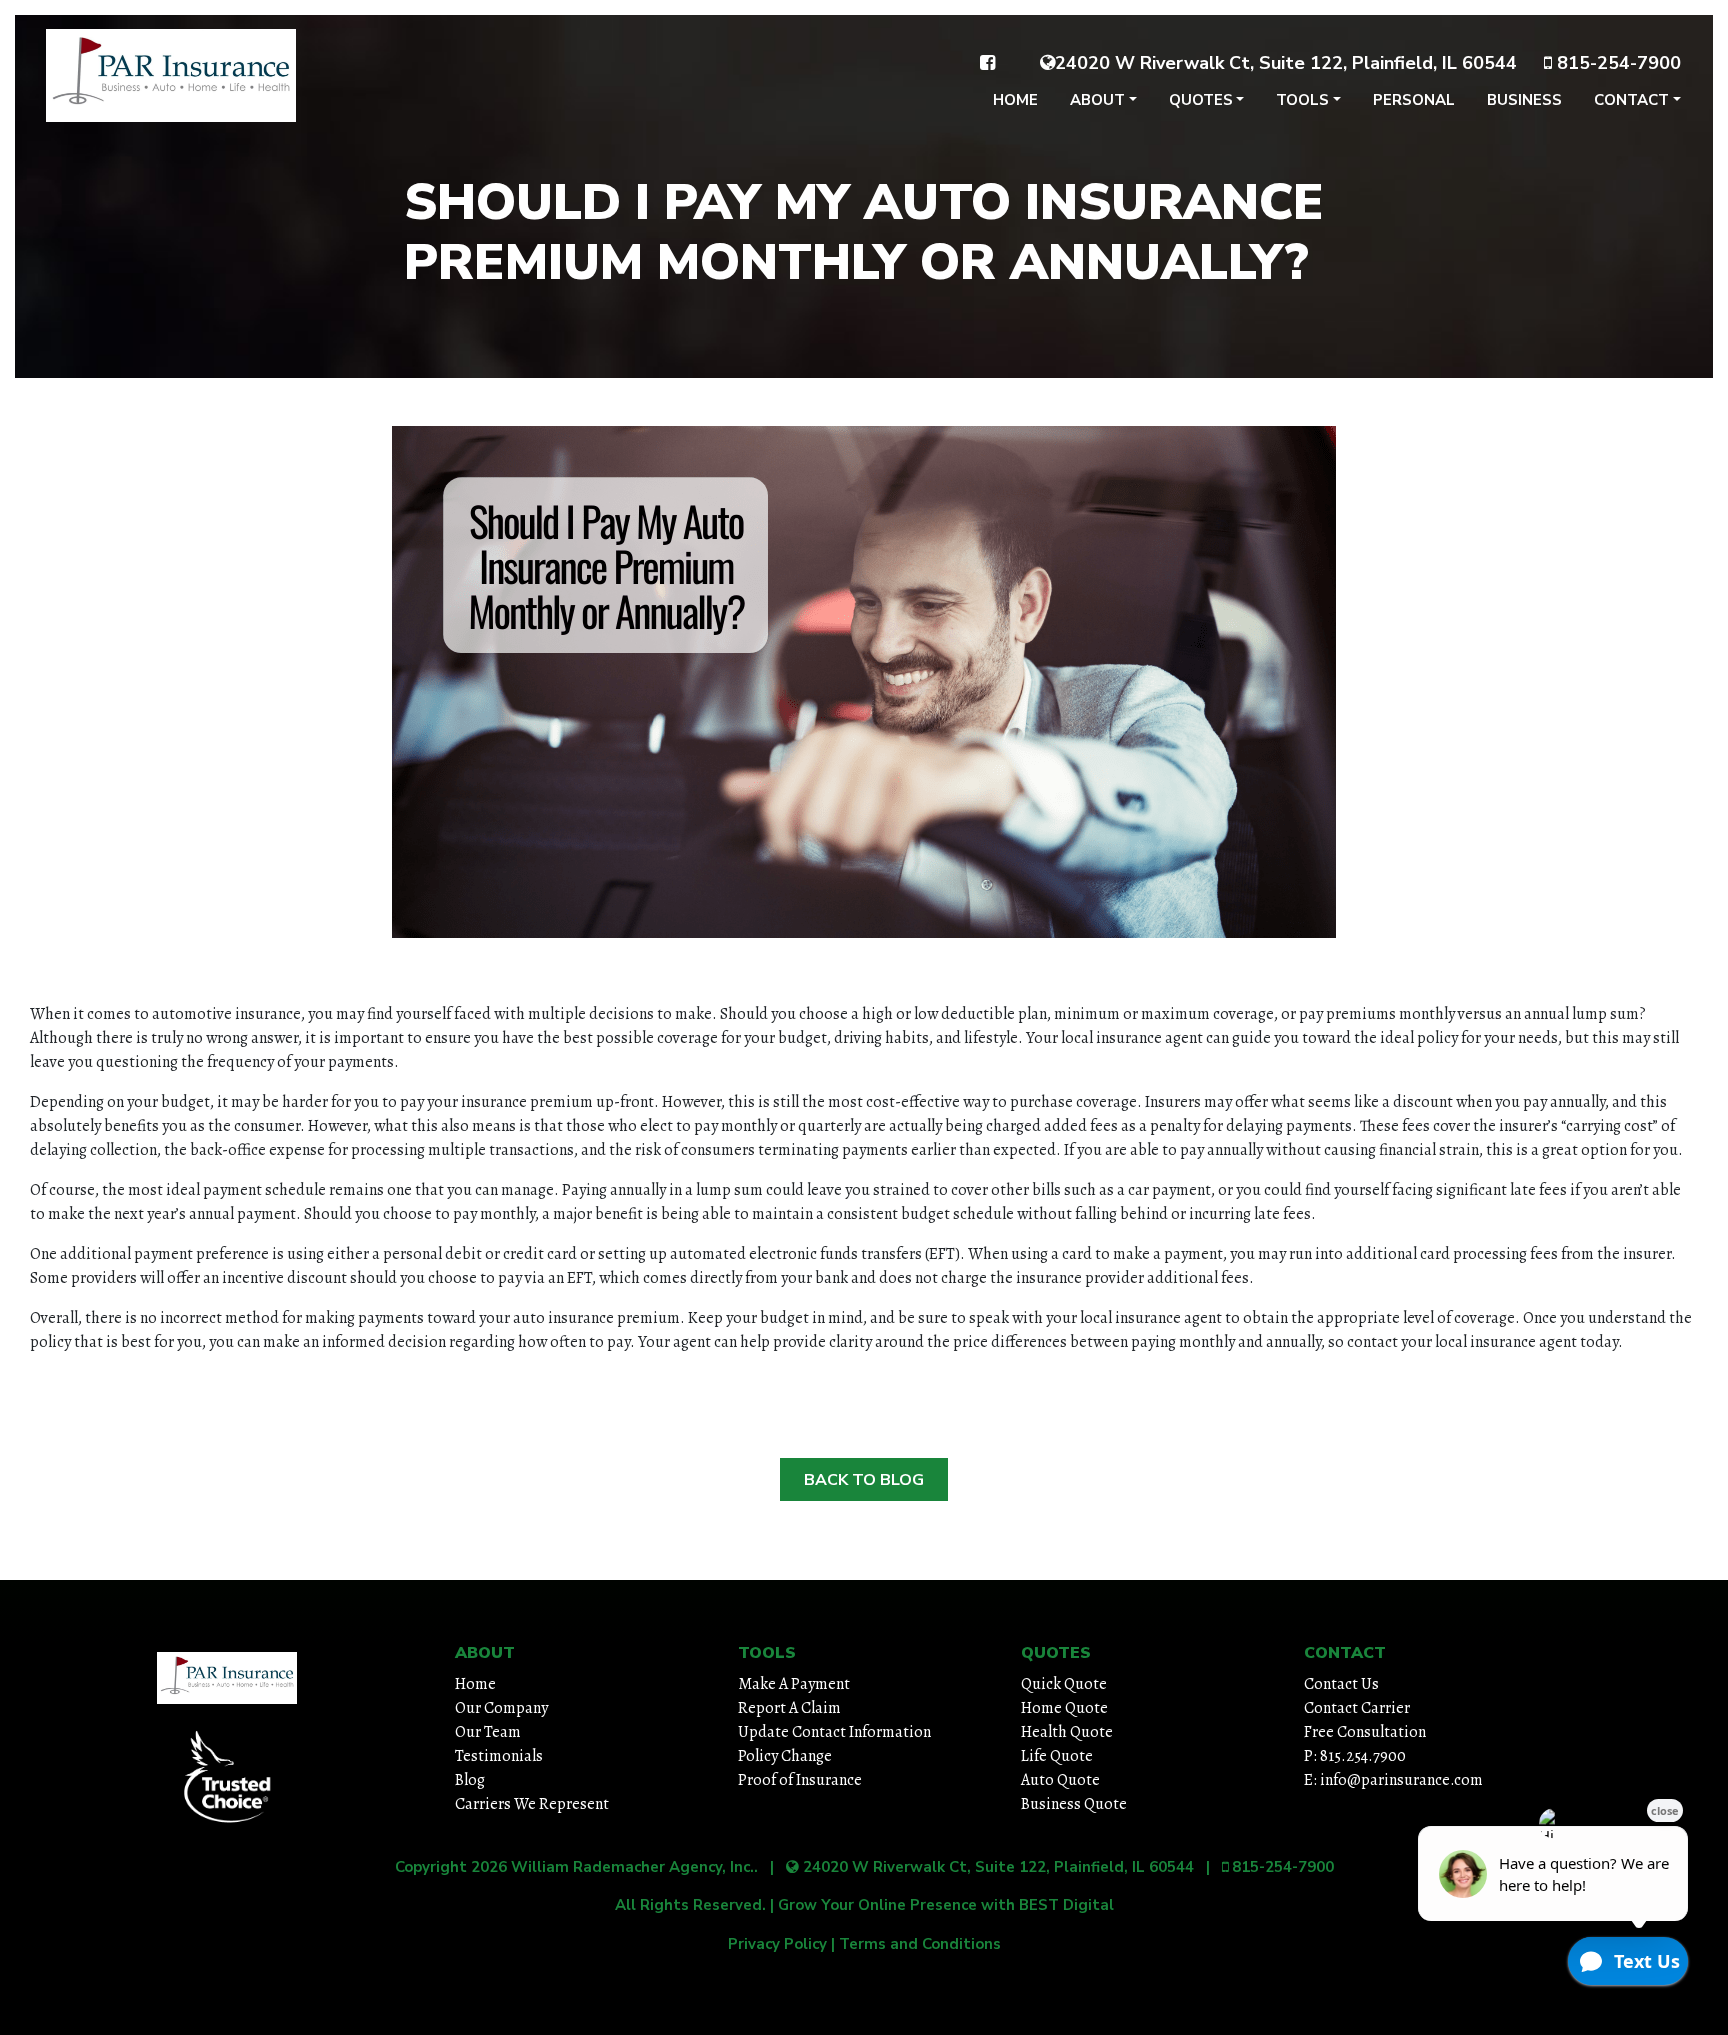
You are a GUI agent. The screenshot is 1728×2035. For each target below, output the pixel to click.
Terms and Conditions (920, 1944)
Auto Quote (1060, 1780)
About (1097, 100)
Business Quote (1074, 1804)
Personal (1414, 100)
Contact (1631, 100)
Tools (1302, 100)
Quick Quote (1064, 1684)
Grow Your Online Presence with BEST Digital (946, 1905)
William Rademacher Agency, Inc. (632, 1867)
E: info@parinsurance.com (1393, 1780)
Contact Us (1341, 1684)
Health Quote (1067, 1732)
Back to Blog (864, 1480)
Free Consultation (1365, 1732)
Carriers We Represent (532, 1804)
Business (1524, 100)
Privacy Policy (777, 1944)
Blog (470, 1780)
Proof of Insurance (800, 1780)
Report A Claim (789, 1708)
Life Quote (1057, 1756)
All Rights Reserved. (690, 1905)
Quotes (1201, 100)
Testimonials (499, 1756)
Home (1015, 100)
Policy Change (785, 1756)
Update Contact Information (834, 1732)
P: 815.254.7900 (1355, 1756)
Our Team (488, 1732)
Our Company (501, 1708)
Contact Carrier (1357, 1708)
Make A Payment (794, 1684)
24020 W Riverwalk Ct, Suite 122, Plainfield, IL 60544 (1286, 63)
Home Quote (1064, 1708)
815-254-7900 (1616, 63)
